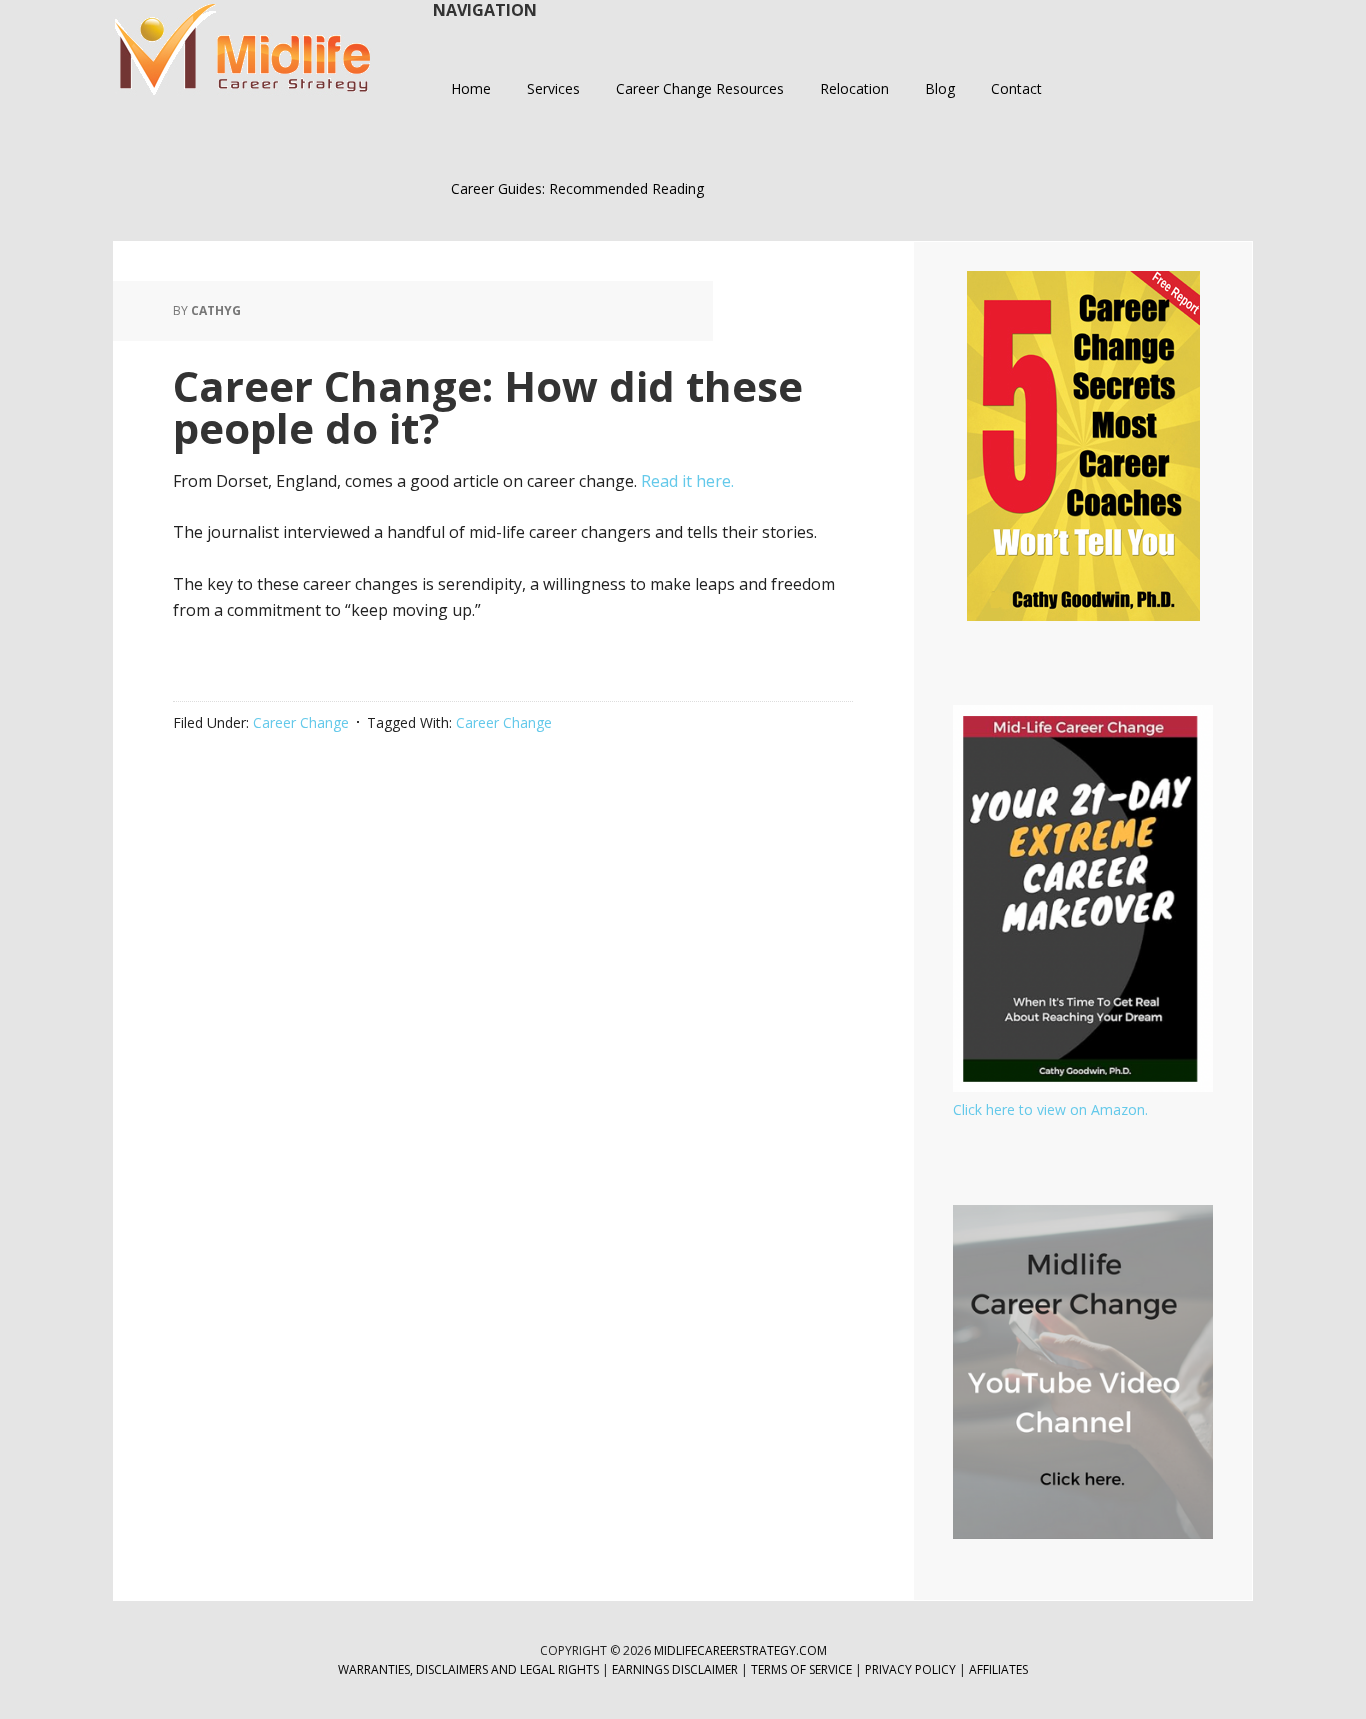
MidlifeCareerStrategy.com (740, 1650)
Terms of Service (801, 1669)
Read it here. (687, 481)
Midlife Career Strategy (243, 50)
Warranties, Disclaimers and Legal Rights (468, 1669)
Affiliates (998, 1669)
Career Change (301, 722)
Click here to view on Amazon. (1050, 1109)
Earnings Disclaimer (675, 1669)
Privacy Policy (912, 1669)
